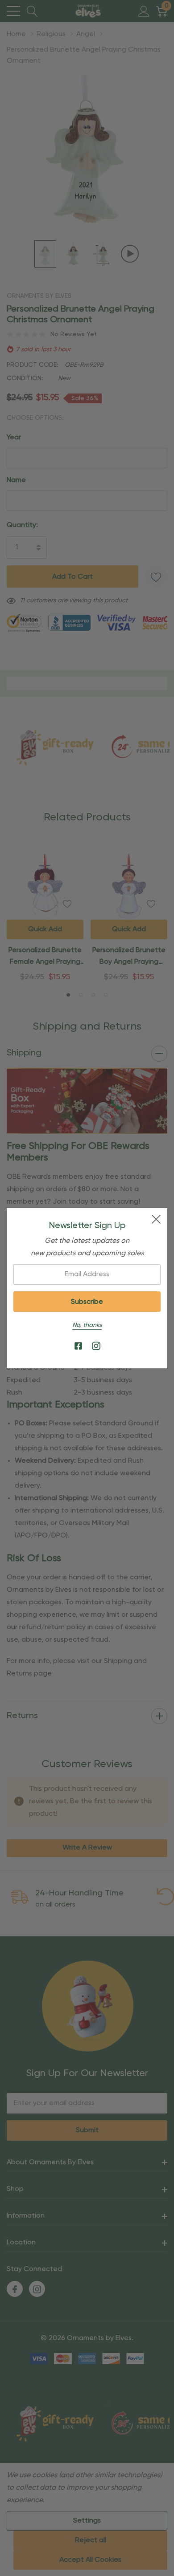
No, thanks (87, 1325)
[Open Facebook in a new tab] (78, 1346)
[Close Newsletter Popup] (156, 1219)
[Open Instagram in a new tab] (96, 1346)
